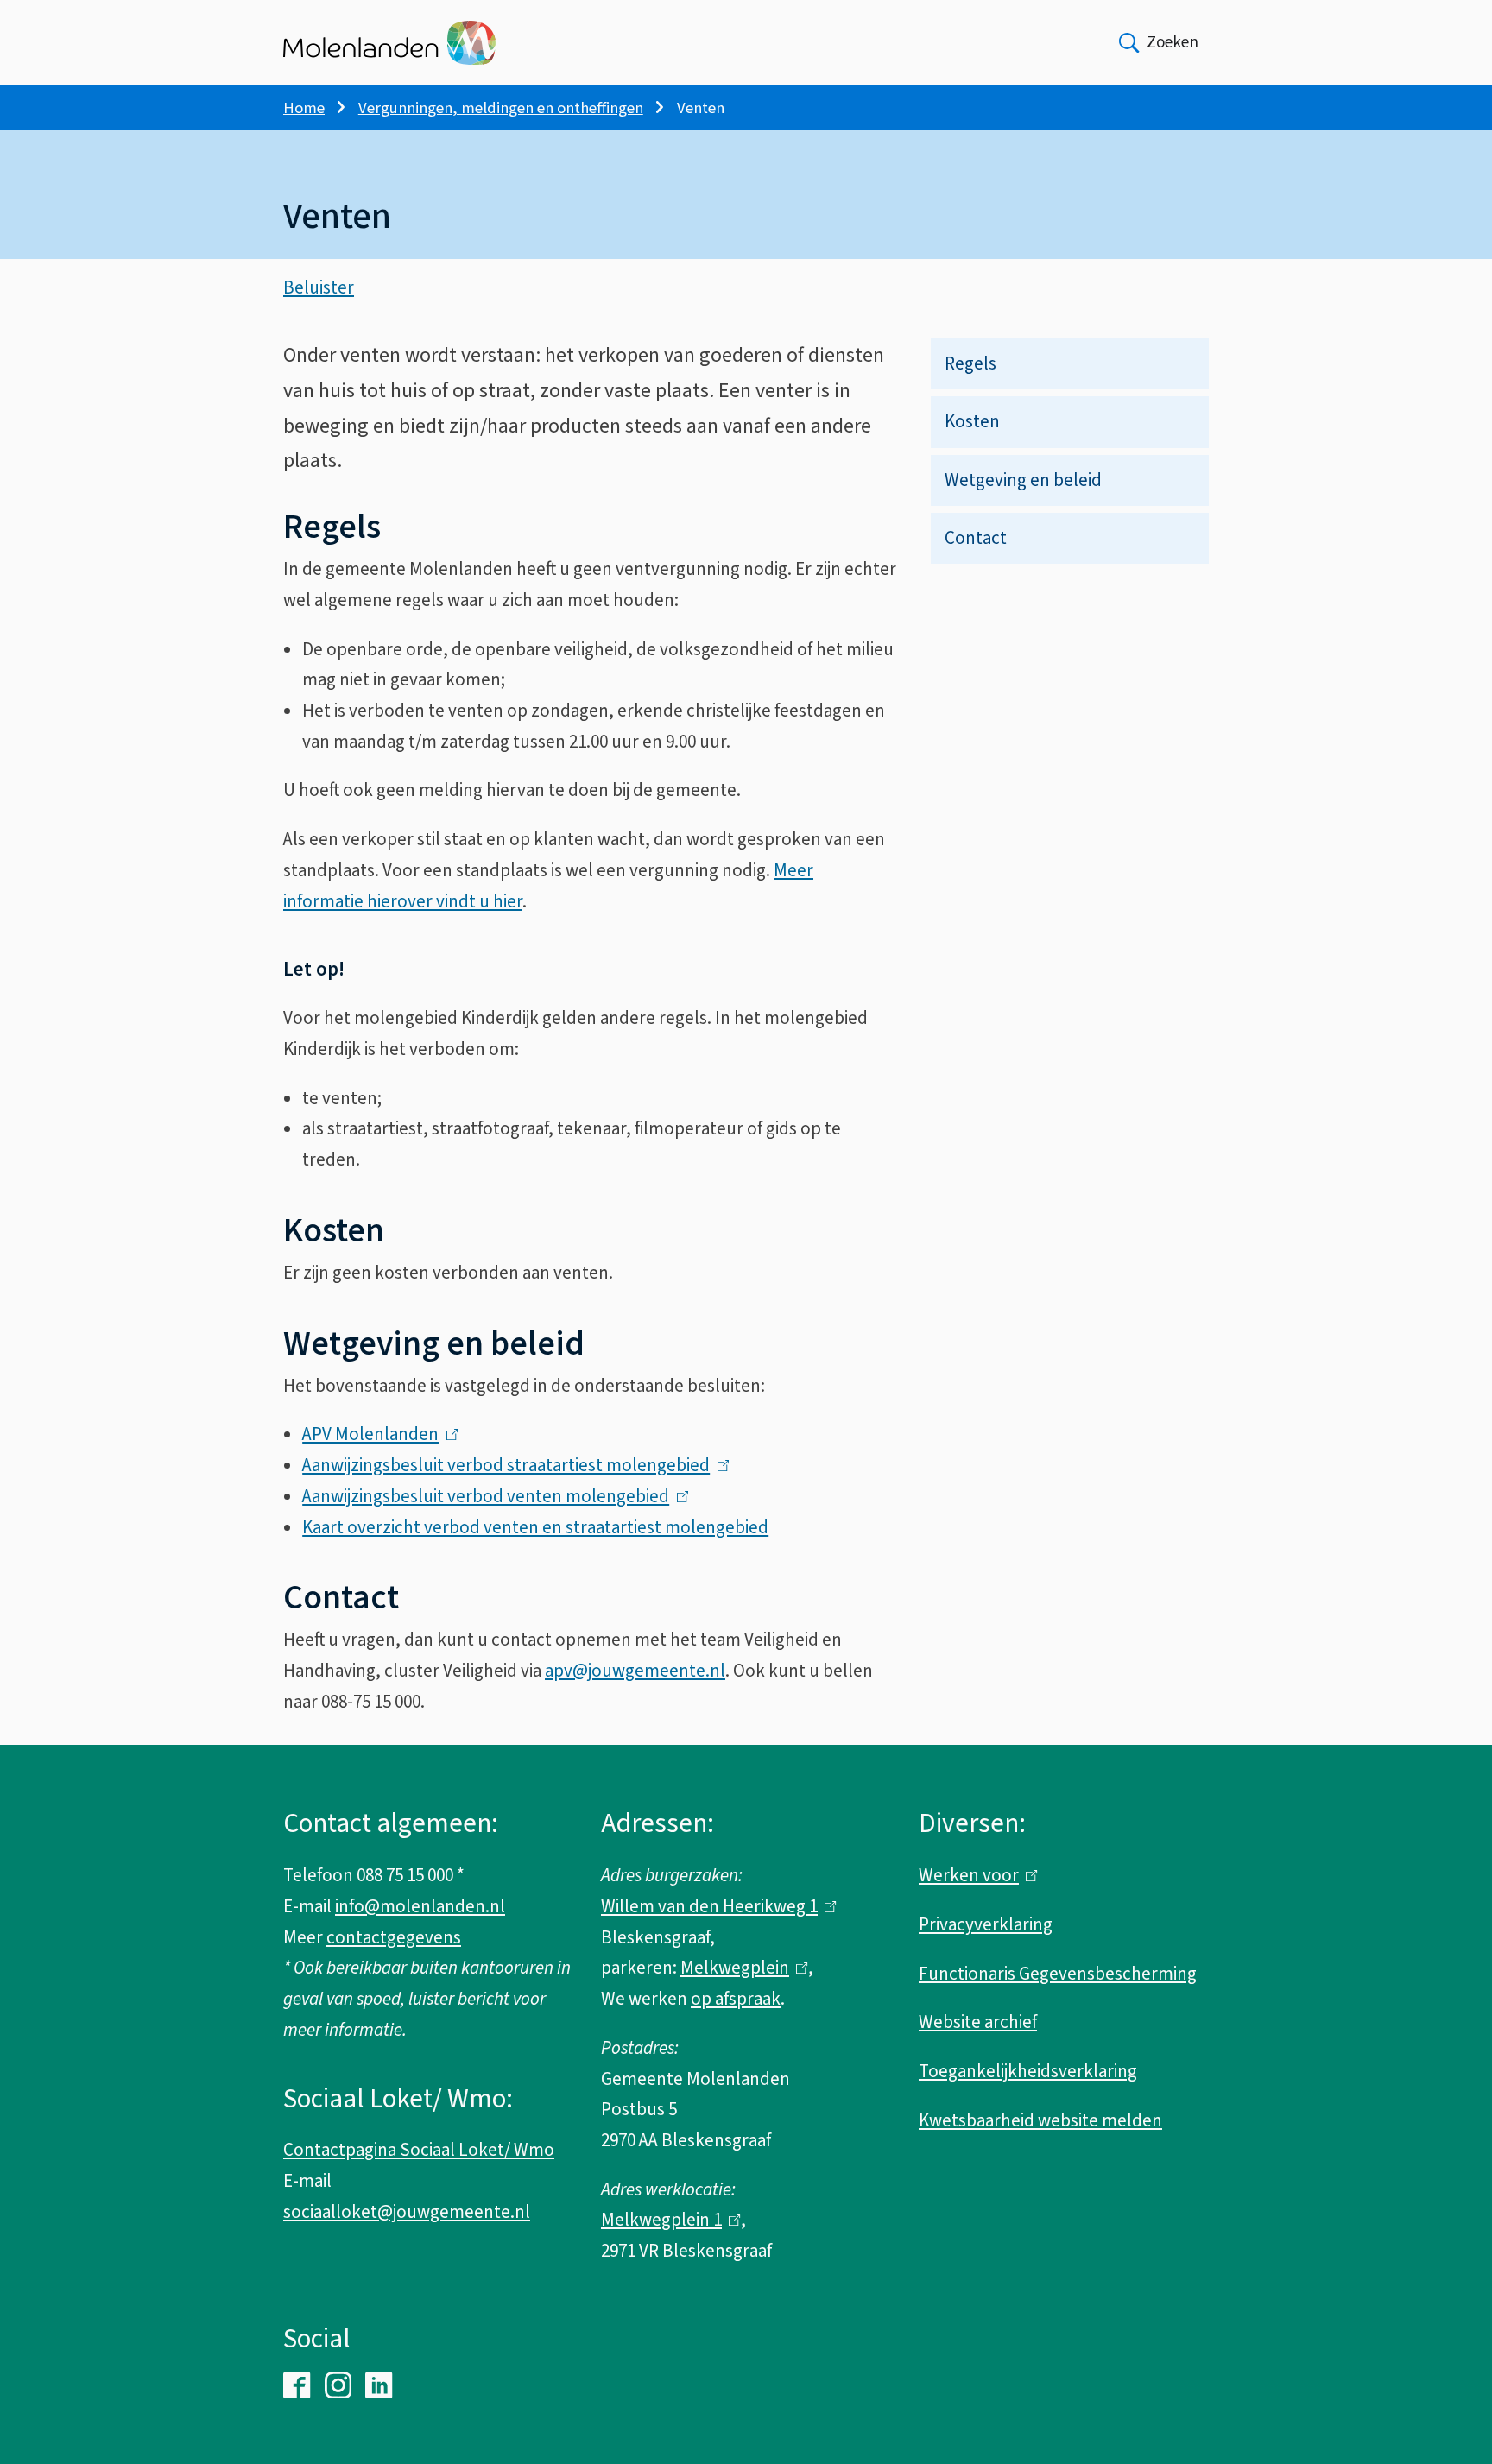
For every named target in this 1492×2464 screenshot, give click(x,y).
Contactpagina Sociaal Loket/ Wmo (419, 2150)
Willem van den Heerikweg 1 (714, 1906)
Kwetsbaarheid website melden (1040, 2120)
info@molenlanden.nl (420, 1906)
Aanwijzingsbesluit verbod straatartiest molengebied (511, 1465)
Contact (976, 538)
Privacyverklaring (986, 1924)
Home (304, 108)
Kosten (972, 421)
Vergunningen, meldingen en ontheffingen (501, 108)
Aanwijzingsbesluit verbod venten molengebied (491, 1496)
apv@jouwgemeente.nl (635, 1671)
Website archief (978, 2022)
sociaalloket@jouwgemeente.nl (407, 2212)
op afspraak (736, 1999)
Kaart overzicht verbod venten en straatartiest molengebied (535, 1527)
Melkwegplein (740, 1968)
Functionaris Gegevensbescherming (1058, 1974)
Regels (970, 363)
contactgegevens (394, 1937)
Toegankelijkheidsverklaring (1028, 2071)
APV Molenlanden (376, 1434)
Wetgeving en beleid (1023, 480)
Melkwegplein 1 (667, 2220)
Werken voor (974, 1875)
